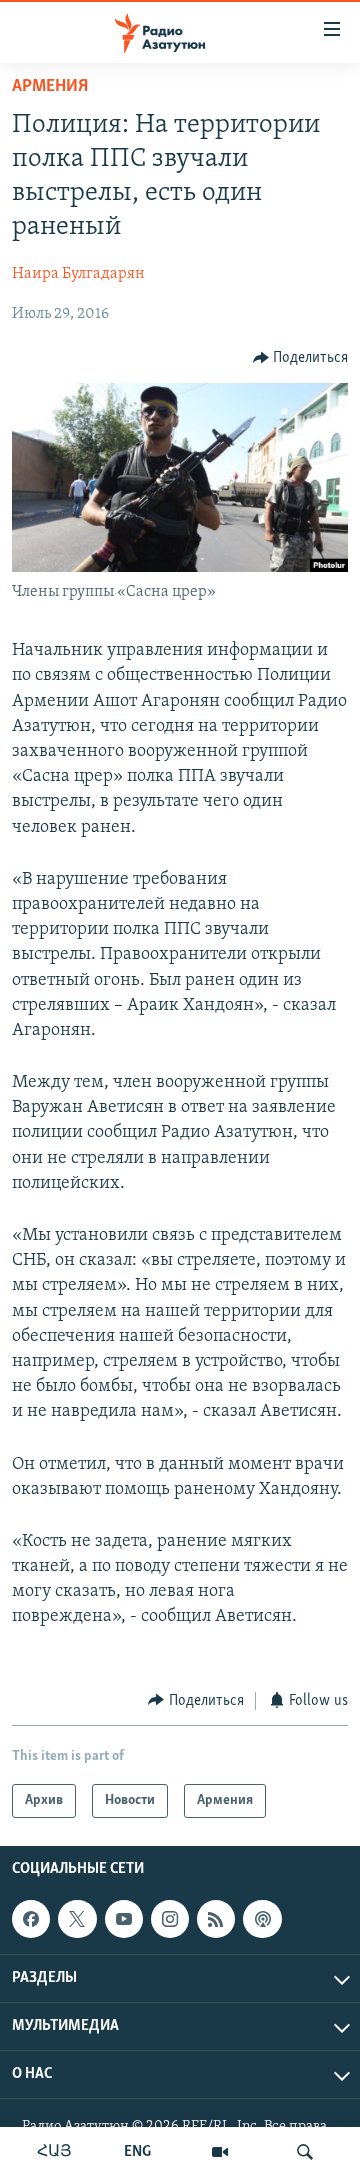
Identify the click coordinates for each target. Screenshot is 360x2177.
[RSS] (216, 1919)
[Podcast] (262, 1919)
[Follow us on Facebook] (31, 1919)
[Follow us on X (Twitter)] (77, 1919)
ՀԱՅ (54, 2152)
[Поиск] (305, 2152)
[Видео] (220, 2152)
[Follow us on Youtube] (124, 1919)
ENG (137, 2152)
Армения (50, 87)
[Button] (301, 358)
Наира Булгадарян (78, 274)
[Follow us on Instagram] (170, 1919)
